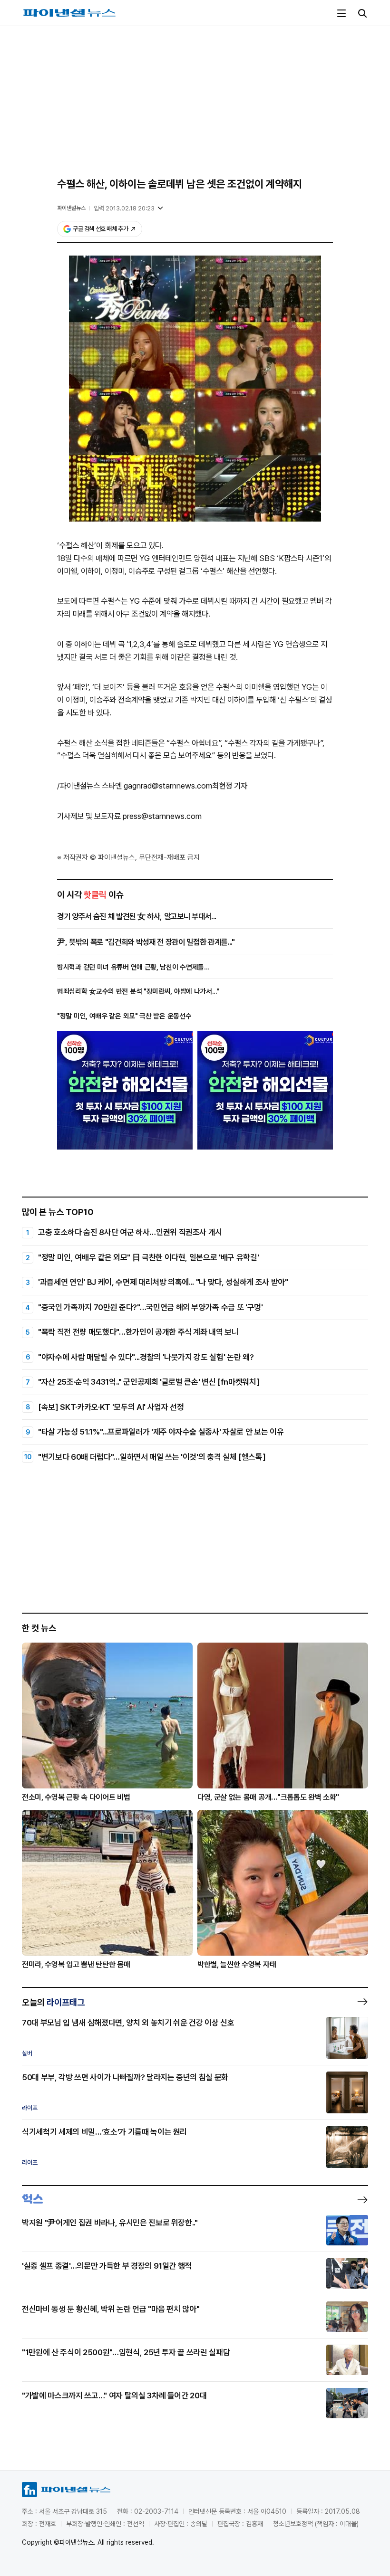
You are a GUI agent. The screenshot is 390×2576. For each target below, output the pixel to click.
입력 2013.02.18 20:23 (124, 208)
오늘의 (53, 2002)
